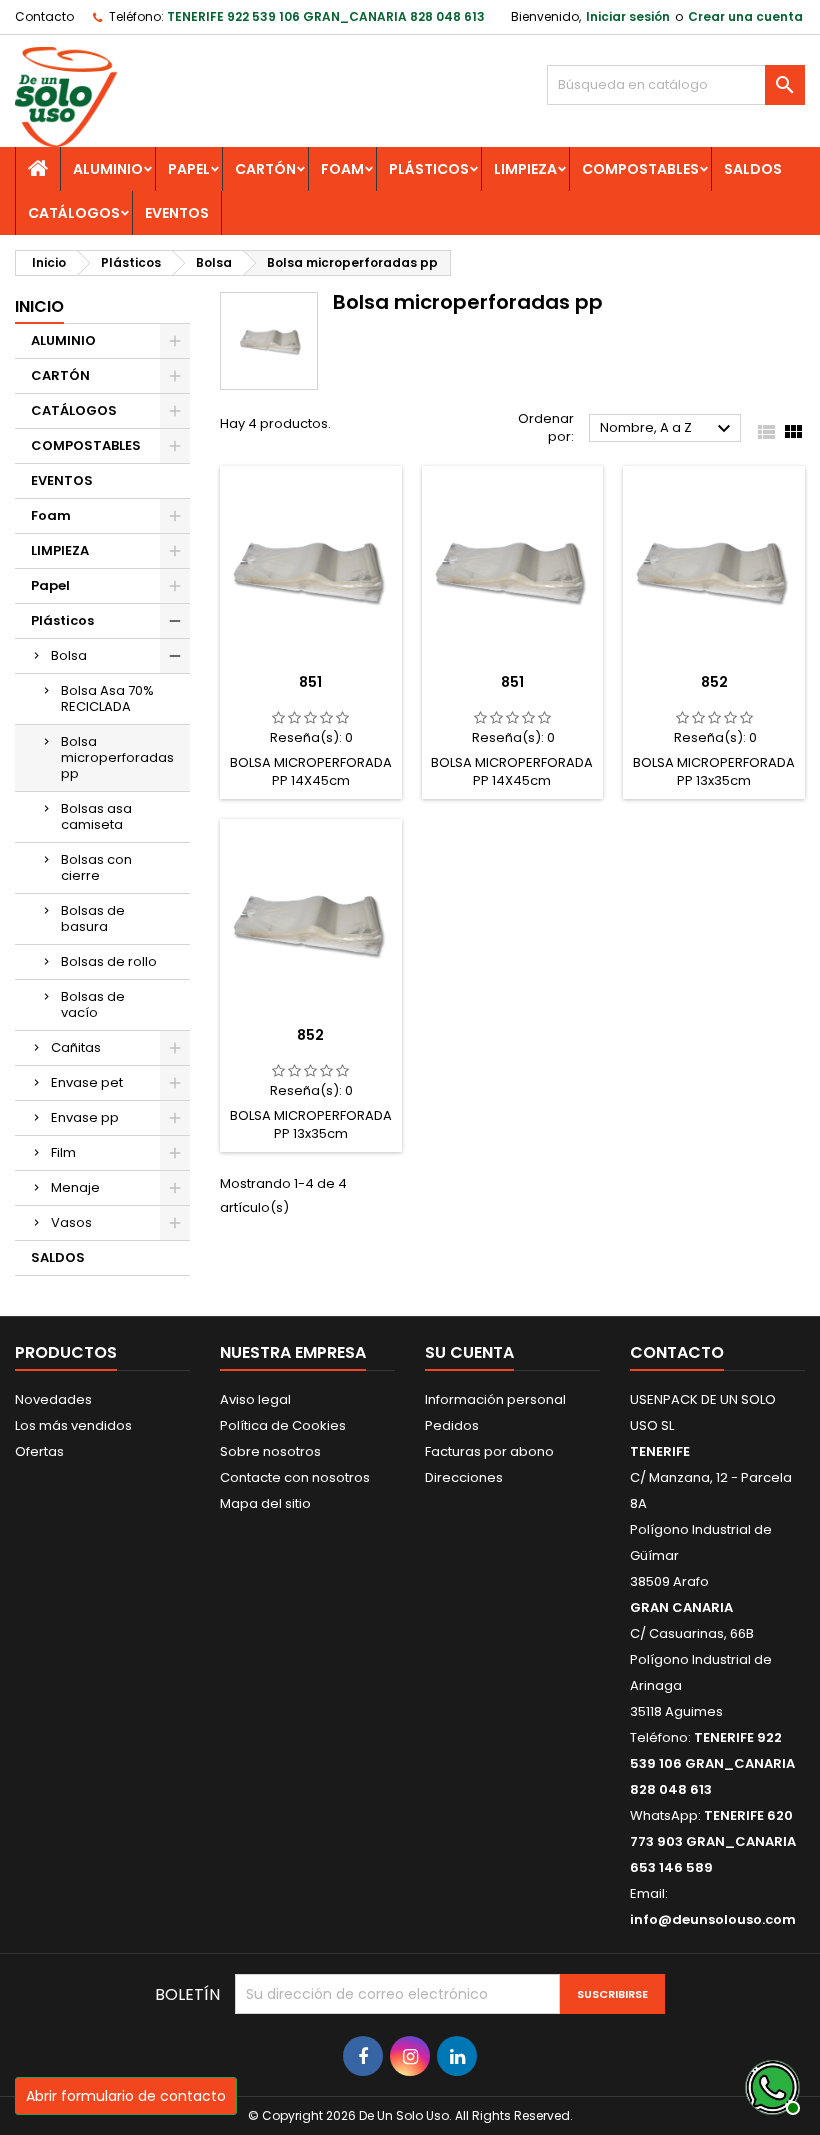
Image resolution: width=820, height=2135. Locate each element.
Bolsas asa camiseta (96, 816)
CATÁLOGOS (74, 213)
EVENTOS (177, 213)
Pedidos (452, 1425)
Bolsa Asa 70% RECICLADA (107, 698)
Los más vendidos (73, 1425)
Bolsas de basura (93, 918)
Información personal (495, 1399)
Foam (342, 169)
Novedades (53, 1399)
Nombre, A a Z (668, 429)
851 (310, 682)
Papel (189, 169)
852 (714, 682)
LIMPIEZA (525, 169)
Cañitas (76, 1047)
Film (63, 1152)
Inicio (39, 306)
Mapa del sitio (265, 1503)
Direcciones (464, 1477)
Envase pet (87, 1082)
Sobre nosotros (270, 1451)
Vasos (71, 1222)
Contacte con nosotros (295, 1477)
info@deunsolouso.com (713, 1919)
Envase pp (85, 1117)
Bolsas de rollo (109, 961)
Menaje (75, 1187)
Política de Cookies (283, 1425)
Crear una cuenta (745, 16)
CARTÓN (265, 169)
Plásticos (429, 169)
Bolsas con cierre (96, 867)
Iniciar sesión (628, 16)
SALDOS (753, 169)
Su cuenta (469, 1352)
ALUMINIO (108, 169)
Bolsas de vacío (93, 1004)
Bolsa (69, 655)
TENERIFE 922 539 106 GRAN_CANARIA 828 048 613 (326, 16)
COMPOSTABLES (640, 169)
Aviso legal (255, 1399)
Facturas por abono (489, 1451)
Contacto (44, 16)
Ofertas (39, 1451)
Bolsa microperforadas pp (117, 757)
